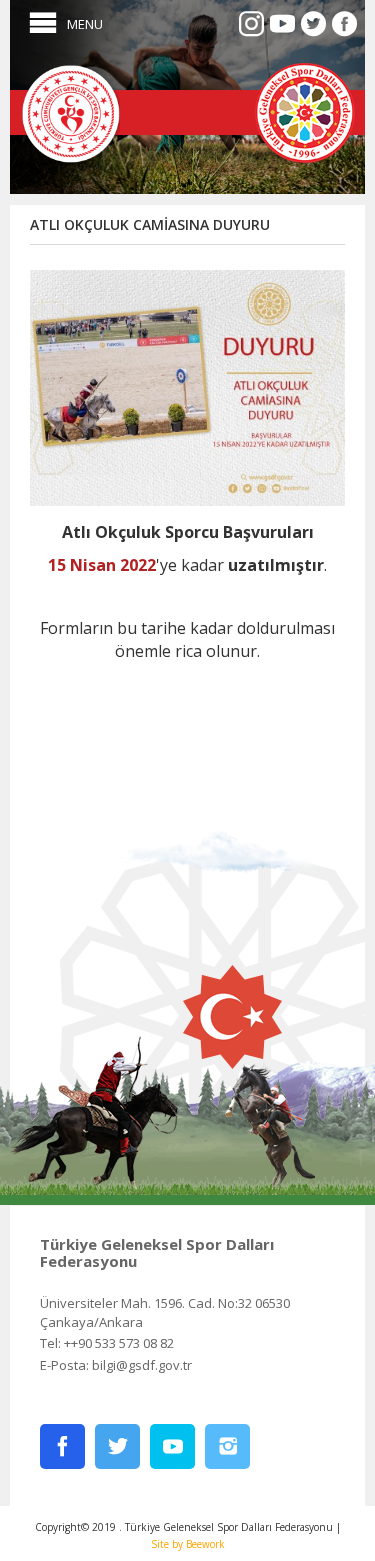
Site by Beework (188, 1544)
